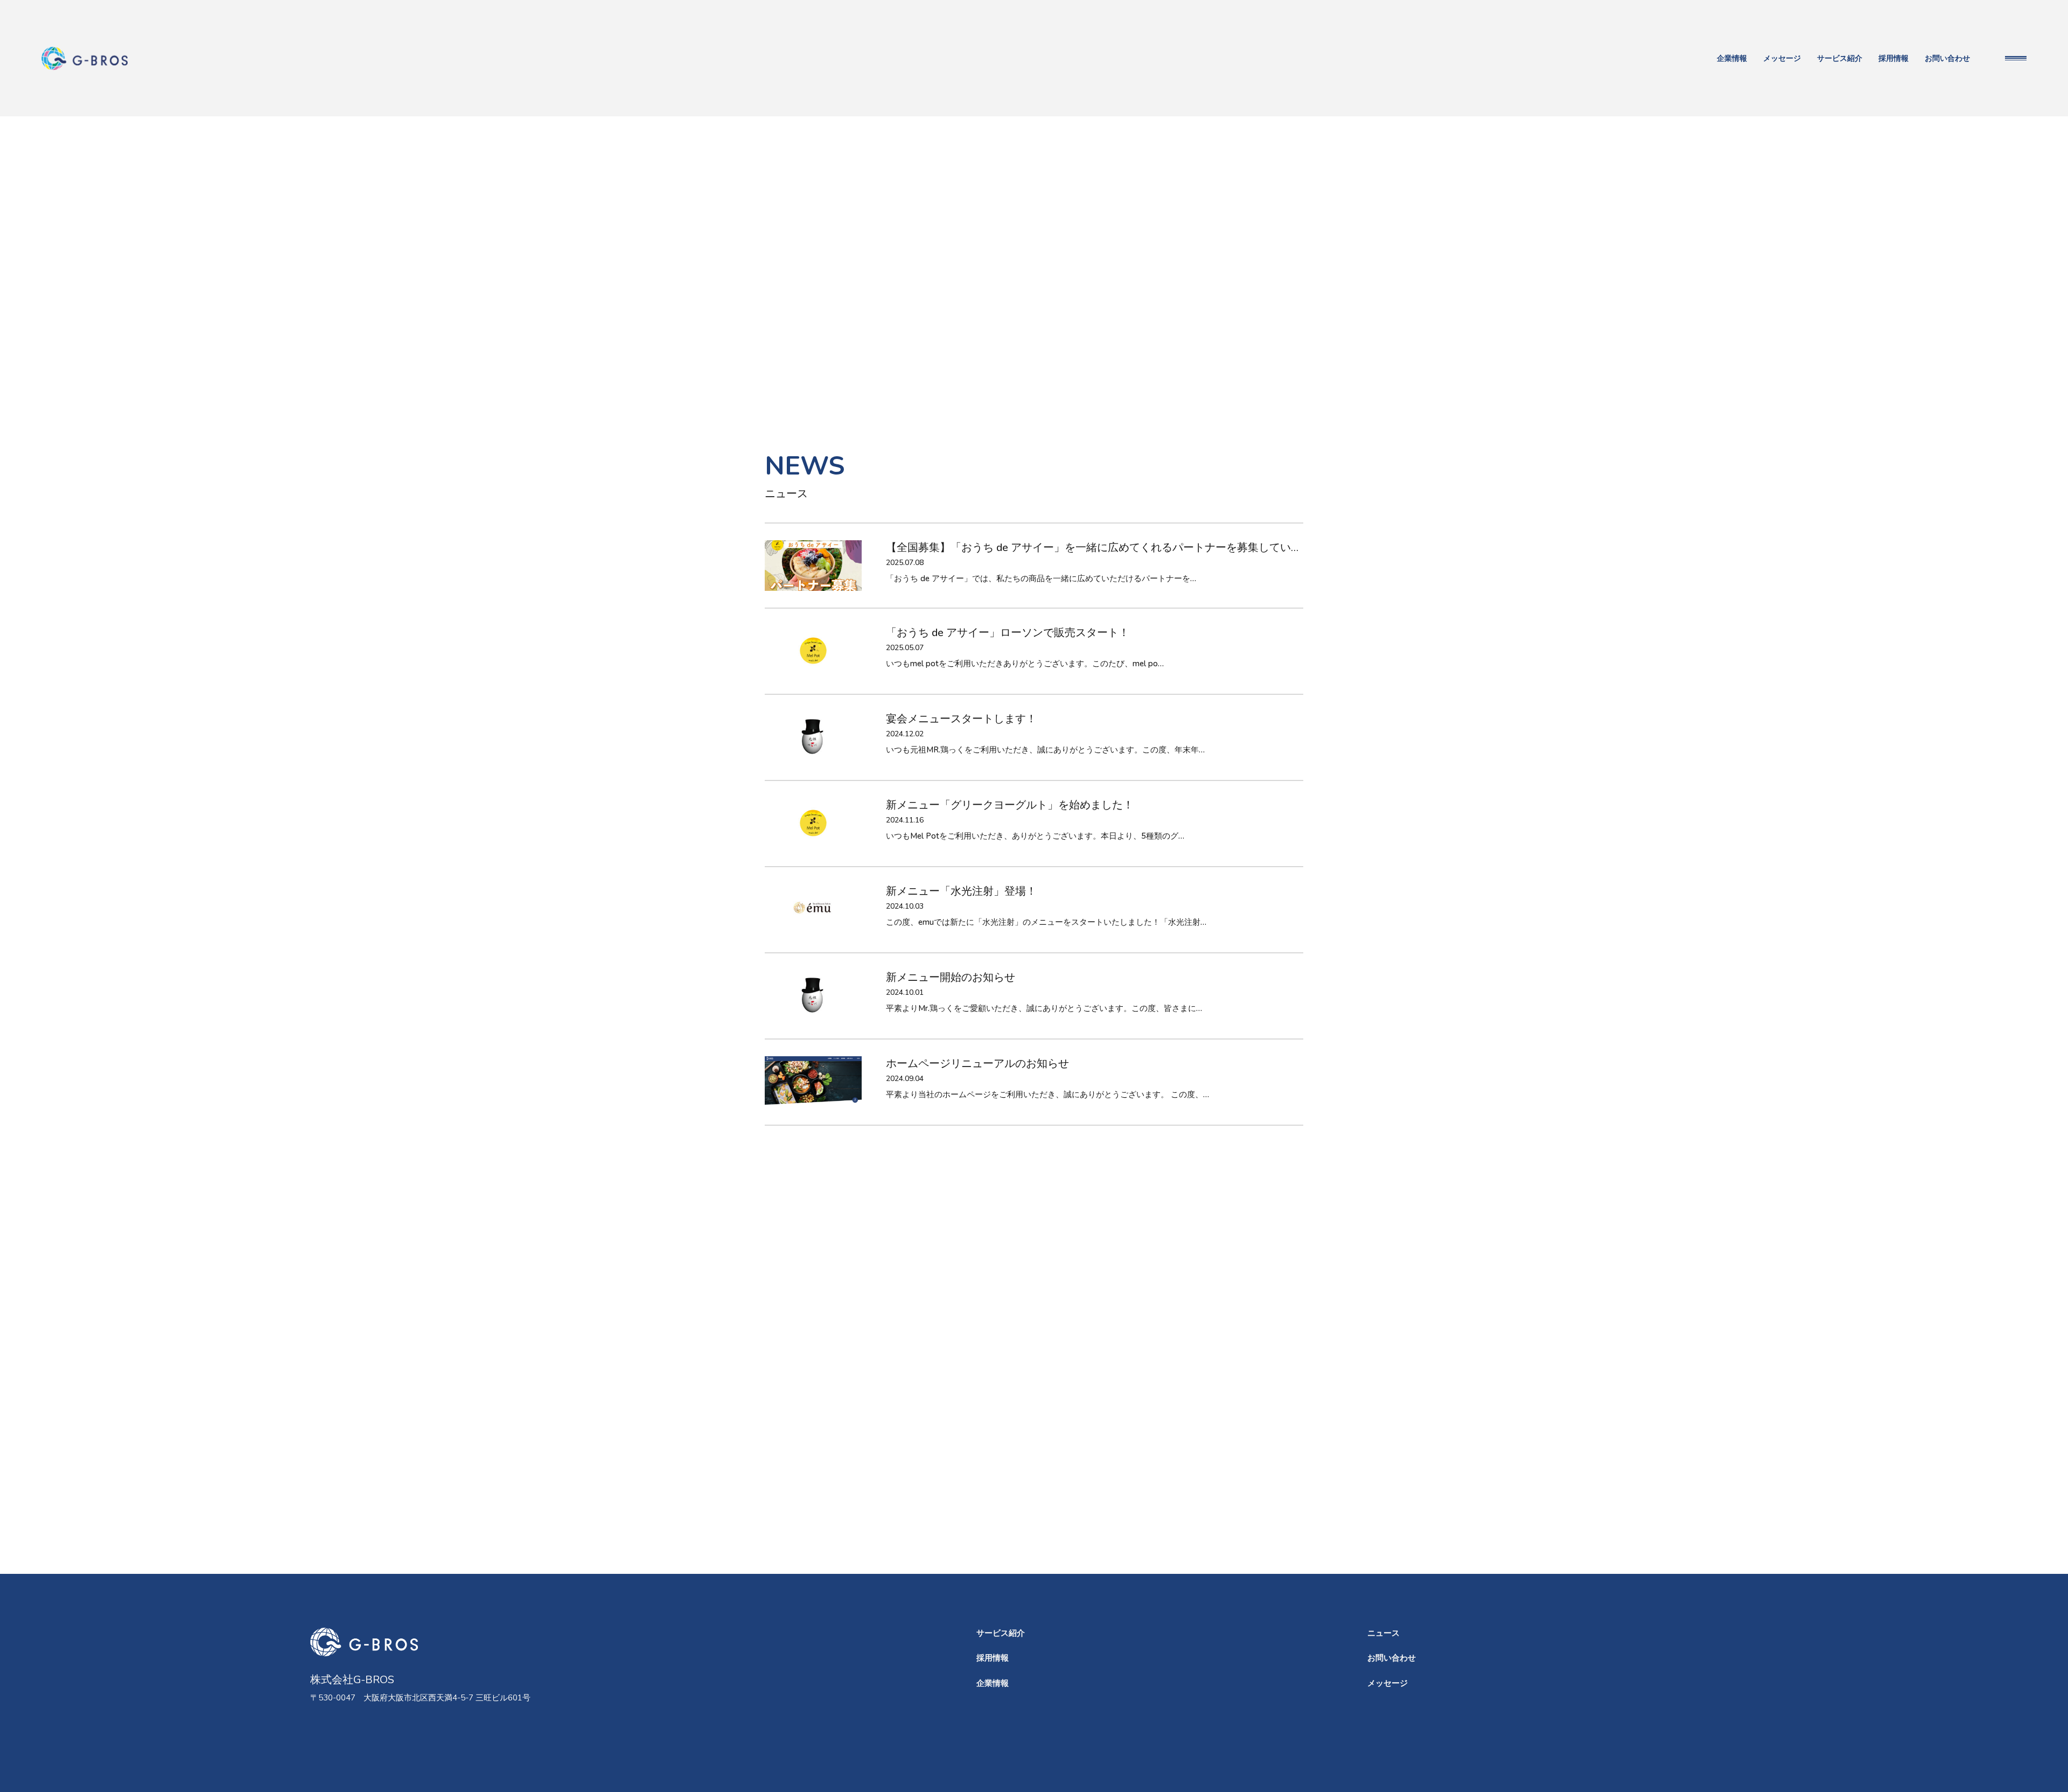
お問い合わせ (1947, 58)
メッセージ (1782, 58)
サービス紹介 (1840, 58)
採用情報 (1894, 58)
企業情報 (1732, 58)
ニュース (1384, 1633)
